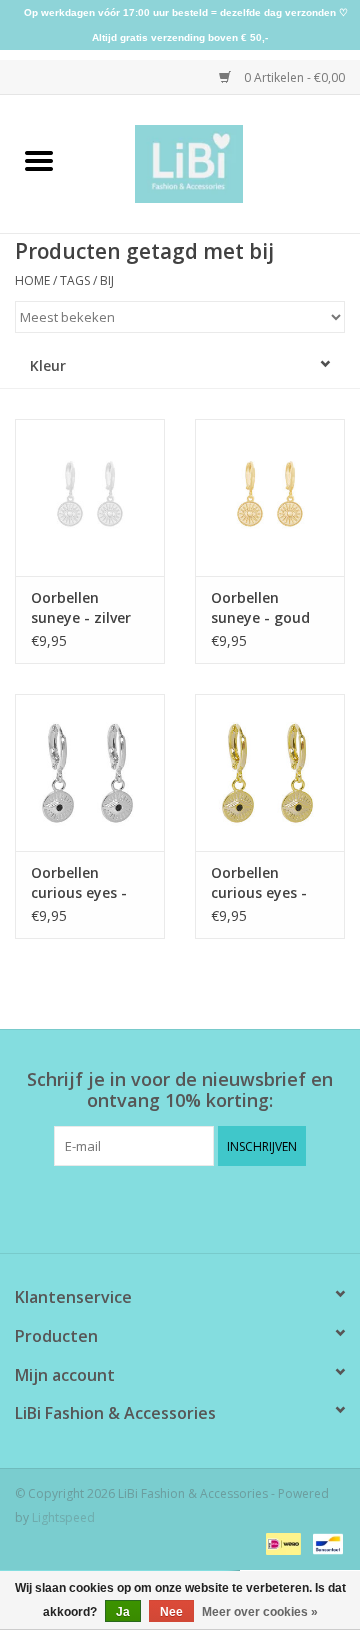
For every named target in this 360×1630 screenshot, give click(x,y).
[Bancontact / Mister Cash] (324, 1542)
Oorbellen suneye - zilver (81, 607)
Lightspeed (63, 1517)
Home (32, 280)
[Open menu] (39, 160)
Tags (75, 280)
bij (107, 280)
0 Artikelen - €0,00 (293, 77)
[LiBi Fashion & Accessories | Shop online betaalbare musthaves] (219, 162)
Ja (123, 1612)
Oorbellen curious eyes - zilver (79, 883)
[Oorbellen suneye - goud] (270, 497)
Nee (171, 1612)
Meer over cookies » (260, 1612)
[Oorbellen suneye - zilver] (90, 497)
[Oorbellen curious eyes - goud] (270, 772)
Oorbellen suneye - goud (260, 607)
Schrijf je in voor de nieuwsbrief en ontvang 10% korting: (180, 1090)
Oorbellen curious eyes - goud (259, 883)
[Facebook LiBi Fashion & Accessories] (162, 1207)
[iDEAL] (281, 1542)
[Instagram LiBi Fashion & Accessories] (198, 1207)
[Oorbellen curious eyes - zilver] (90, 772)
